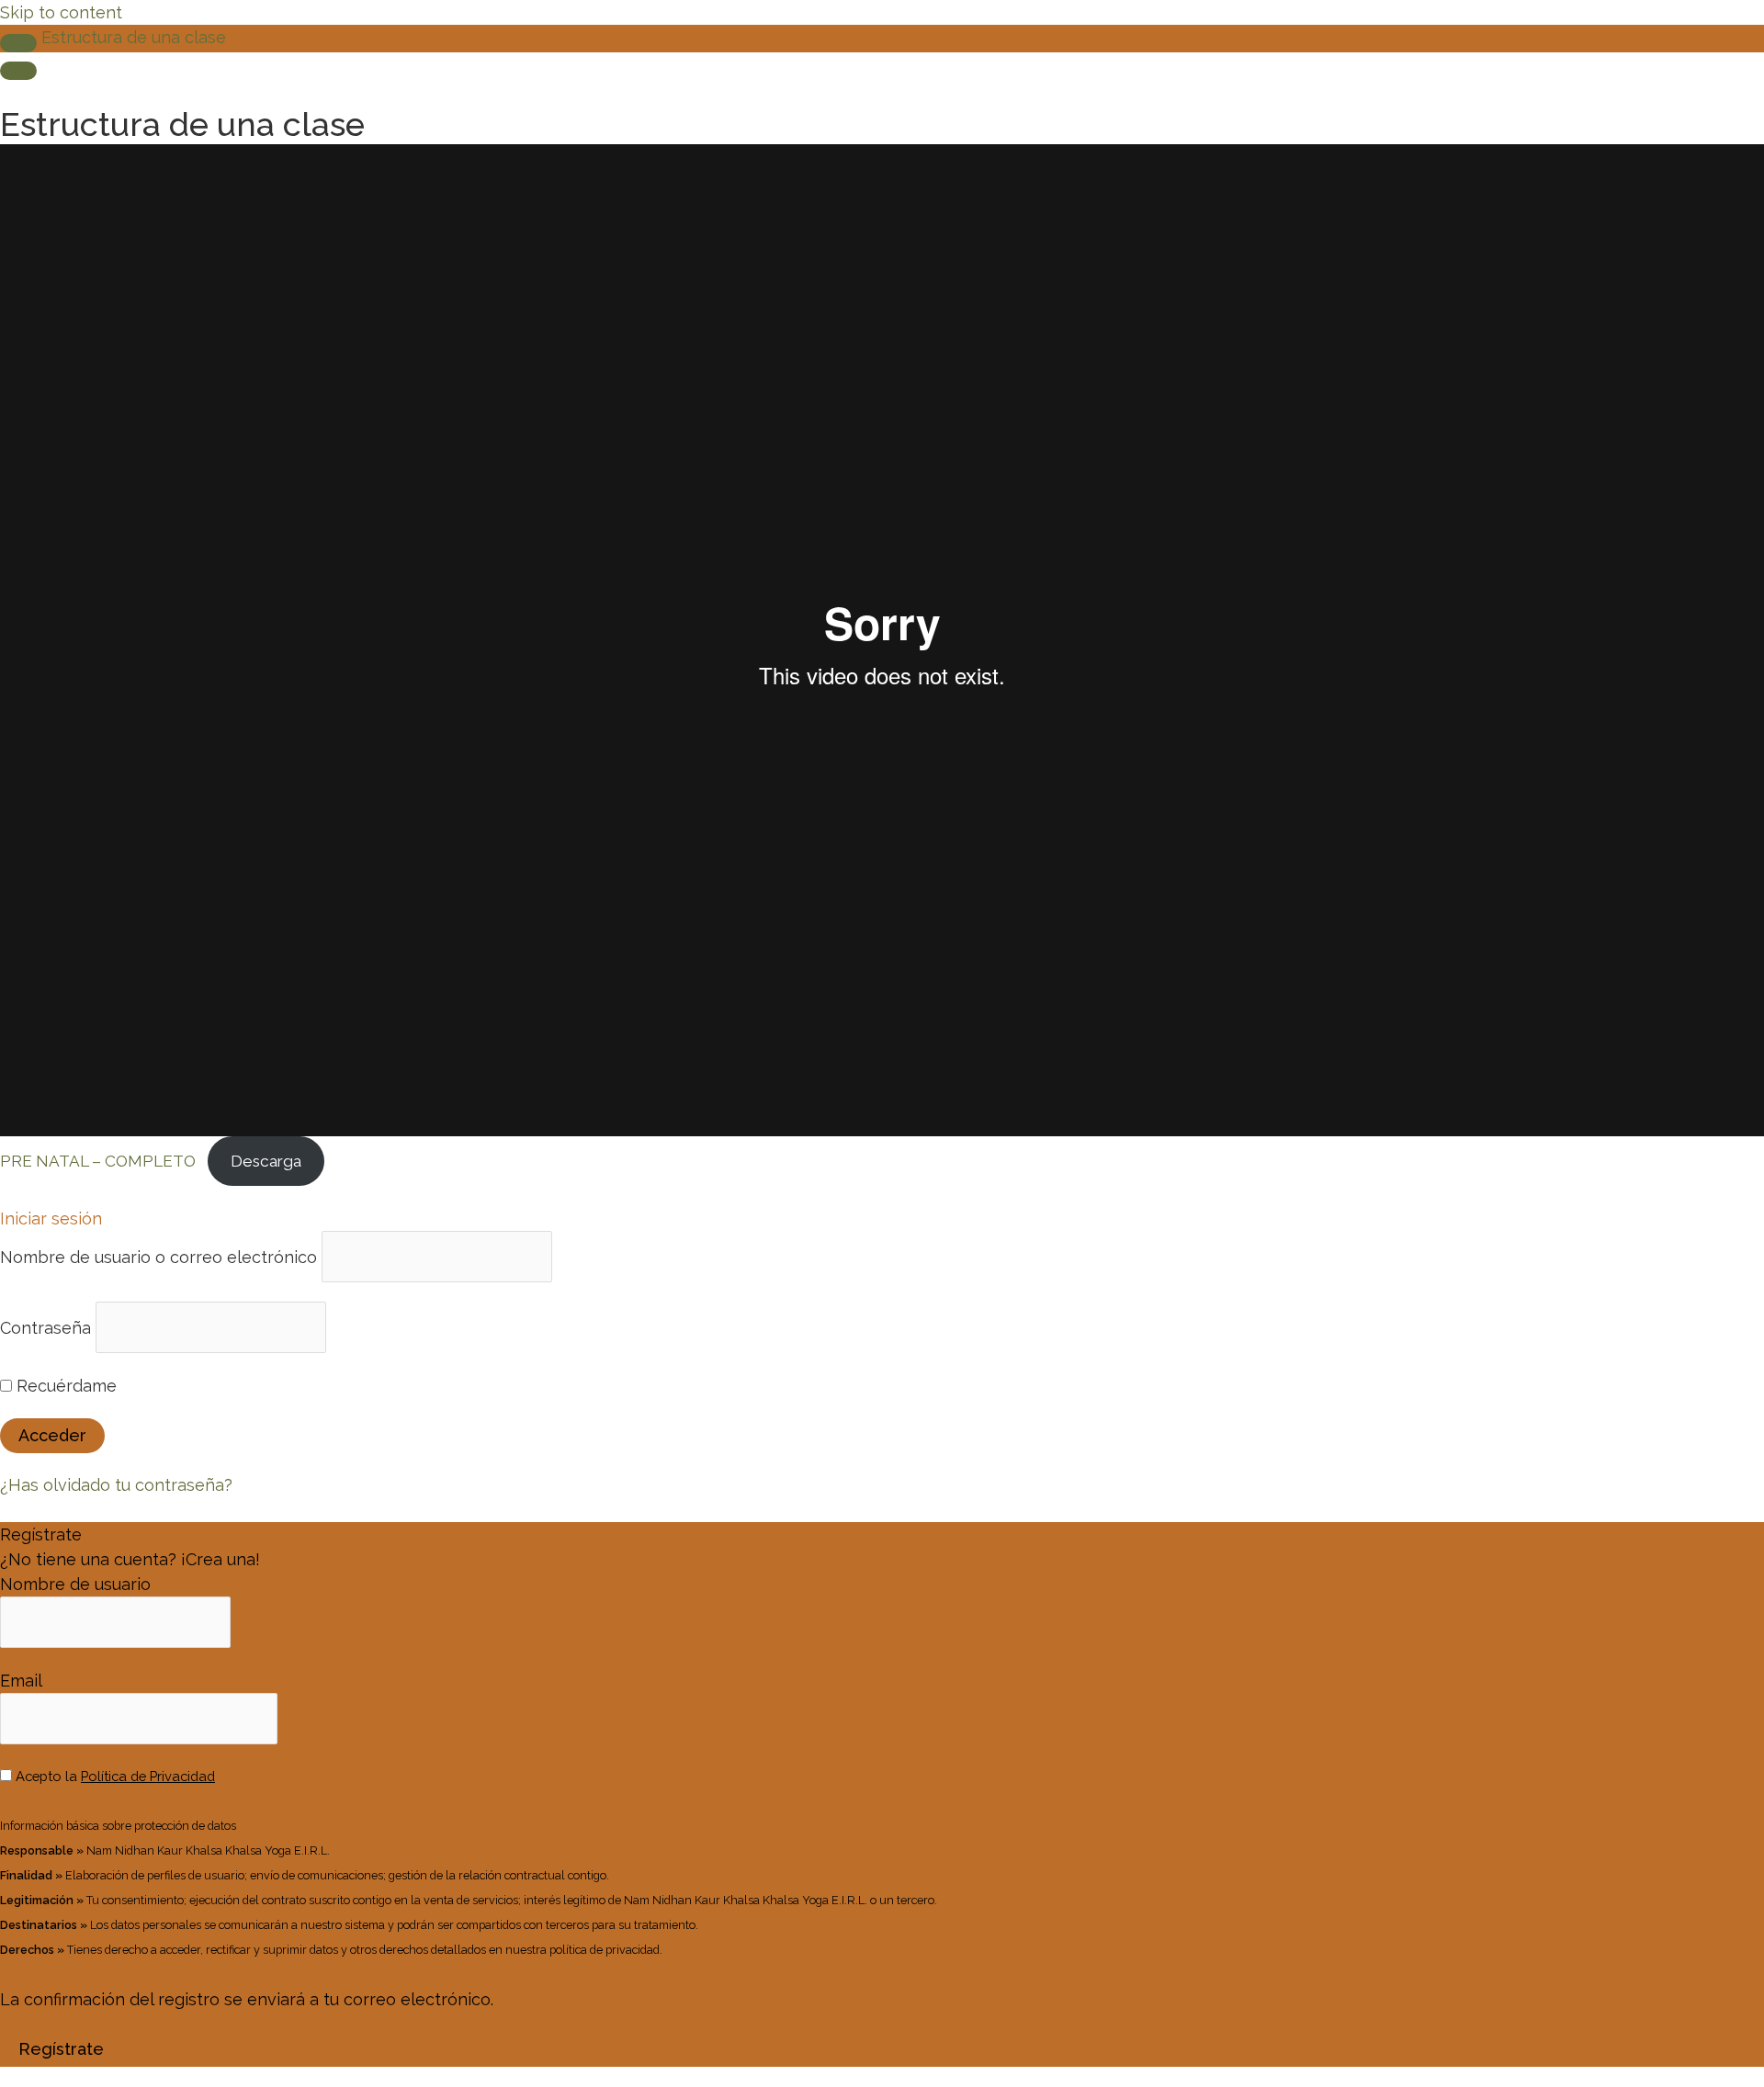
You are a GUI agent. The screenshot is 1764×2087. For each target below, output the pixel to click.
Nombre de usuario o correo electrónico (158, 1256)
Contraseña (45, 1328)
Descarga (266, 1161)
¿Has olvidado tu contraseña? (116, 1485)
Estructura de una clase (134, 37)
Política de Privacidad (148, 1776)
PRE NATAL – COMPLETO (98, 1161)
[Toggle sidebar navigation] (18, 43)
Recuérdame (64, 1386)
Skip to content (61, 12)
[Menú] (18, 71)
